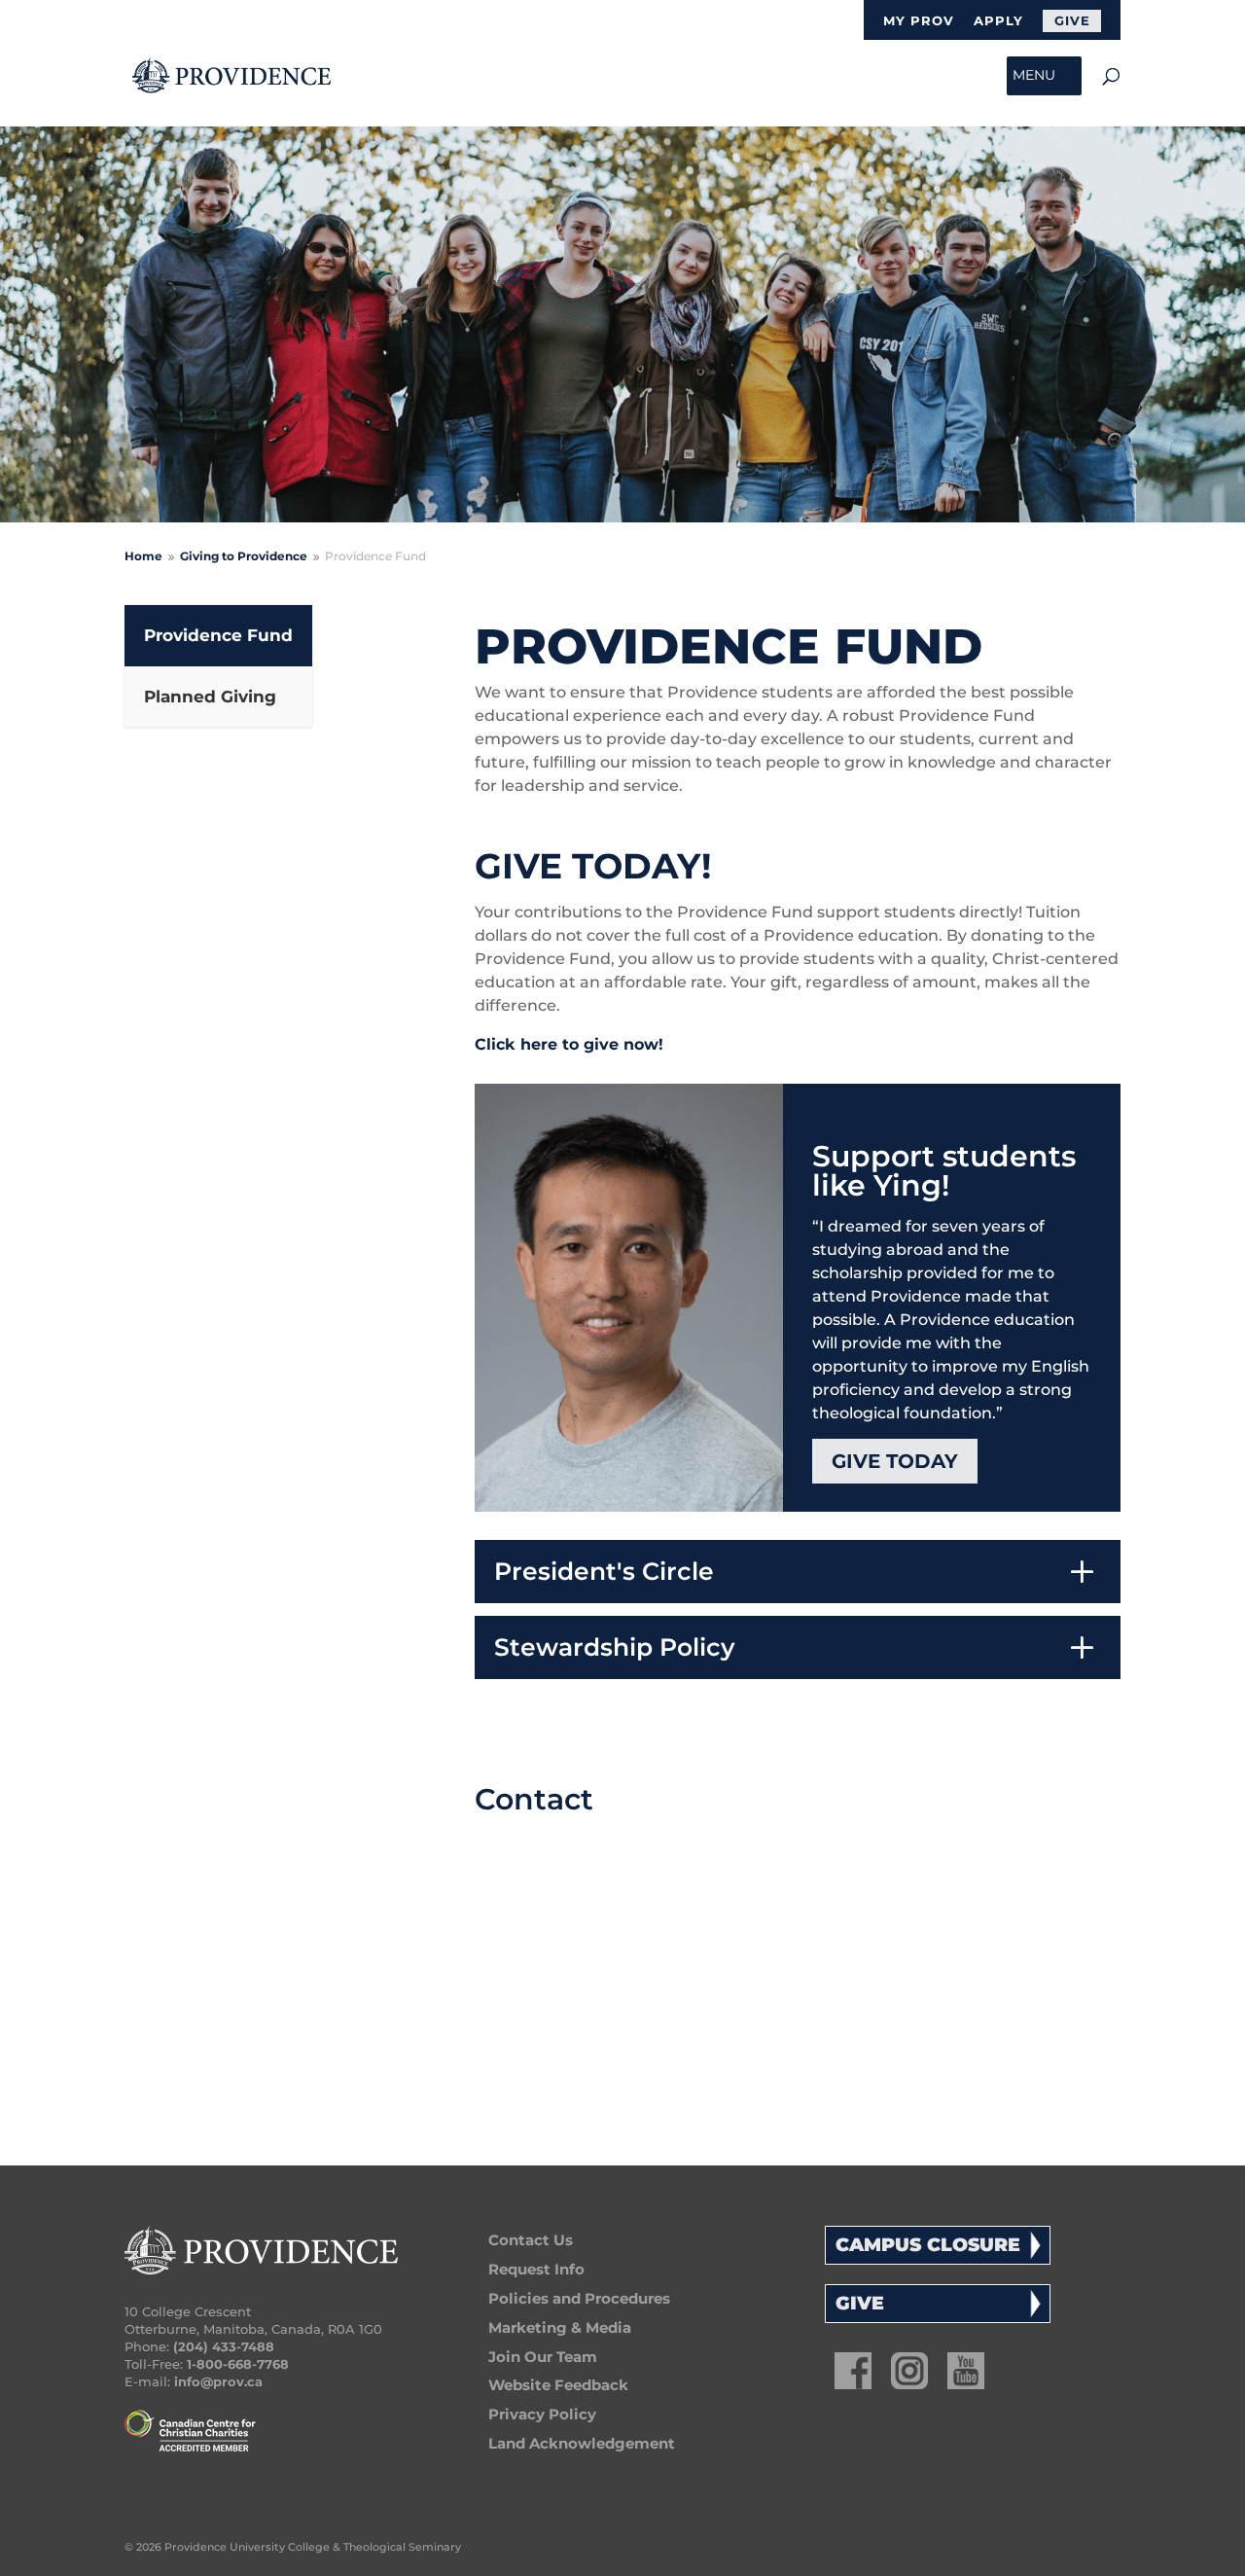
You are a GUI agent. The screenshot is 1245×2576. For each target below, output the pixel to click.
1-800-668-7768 (238, 2364)
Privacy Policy (542, 2414)
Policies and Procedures (579, 2298)
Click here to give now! (569, 1044)
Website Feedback (558, 2385)
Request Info (536, 2269)
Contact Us (531, 2240)
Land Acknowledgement (582, 2443)
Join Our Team (543, 2357)
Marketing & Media (560, 2327)
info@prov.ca (218, 2381)
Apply (998, 21)
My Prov (919, 21)
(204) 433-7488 (224, 2346)
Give (1072, 20)
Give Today (895, 1461)
